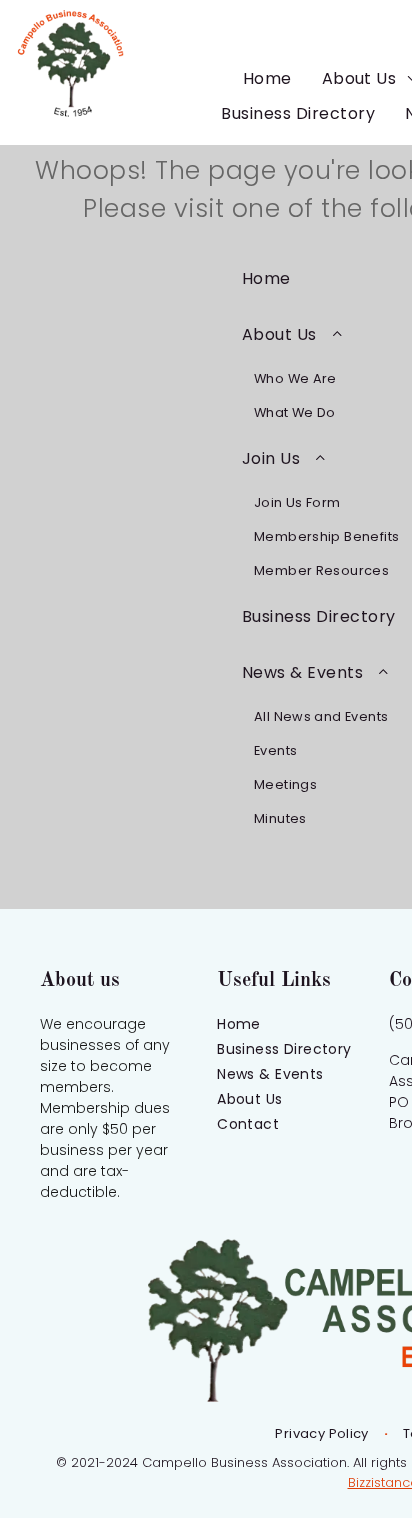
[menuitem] (267, 78)
